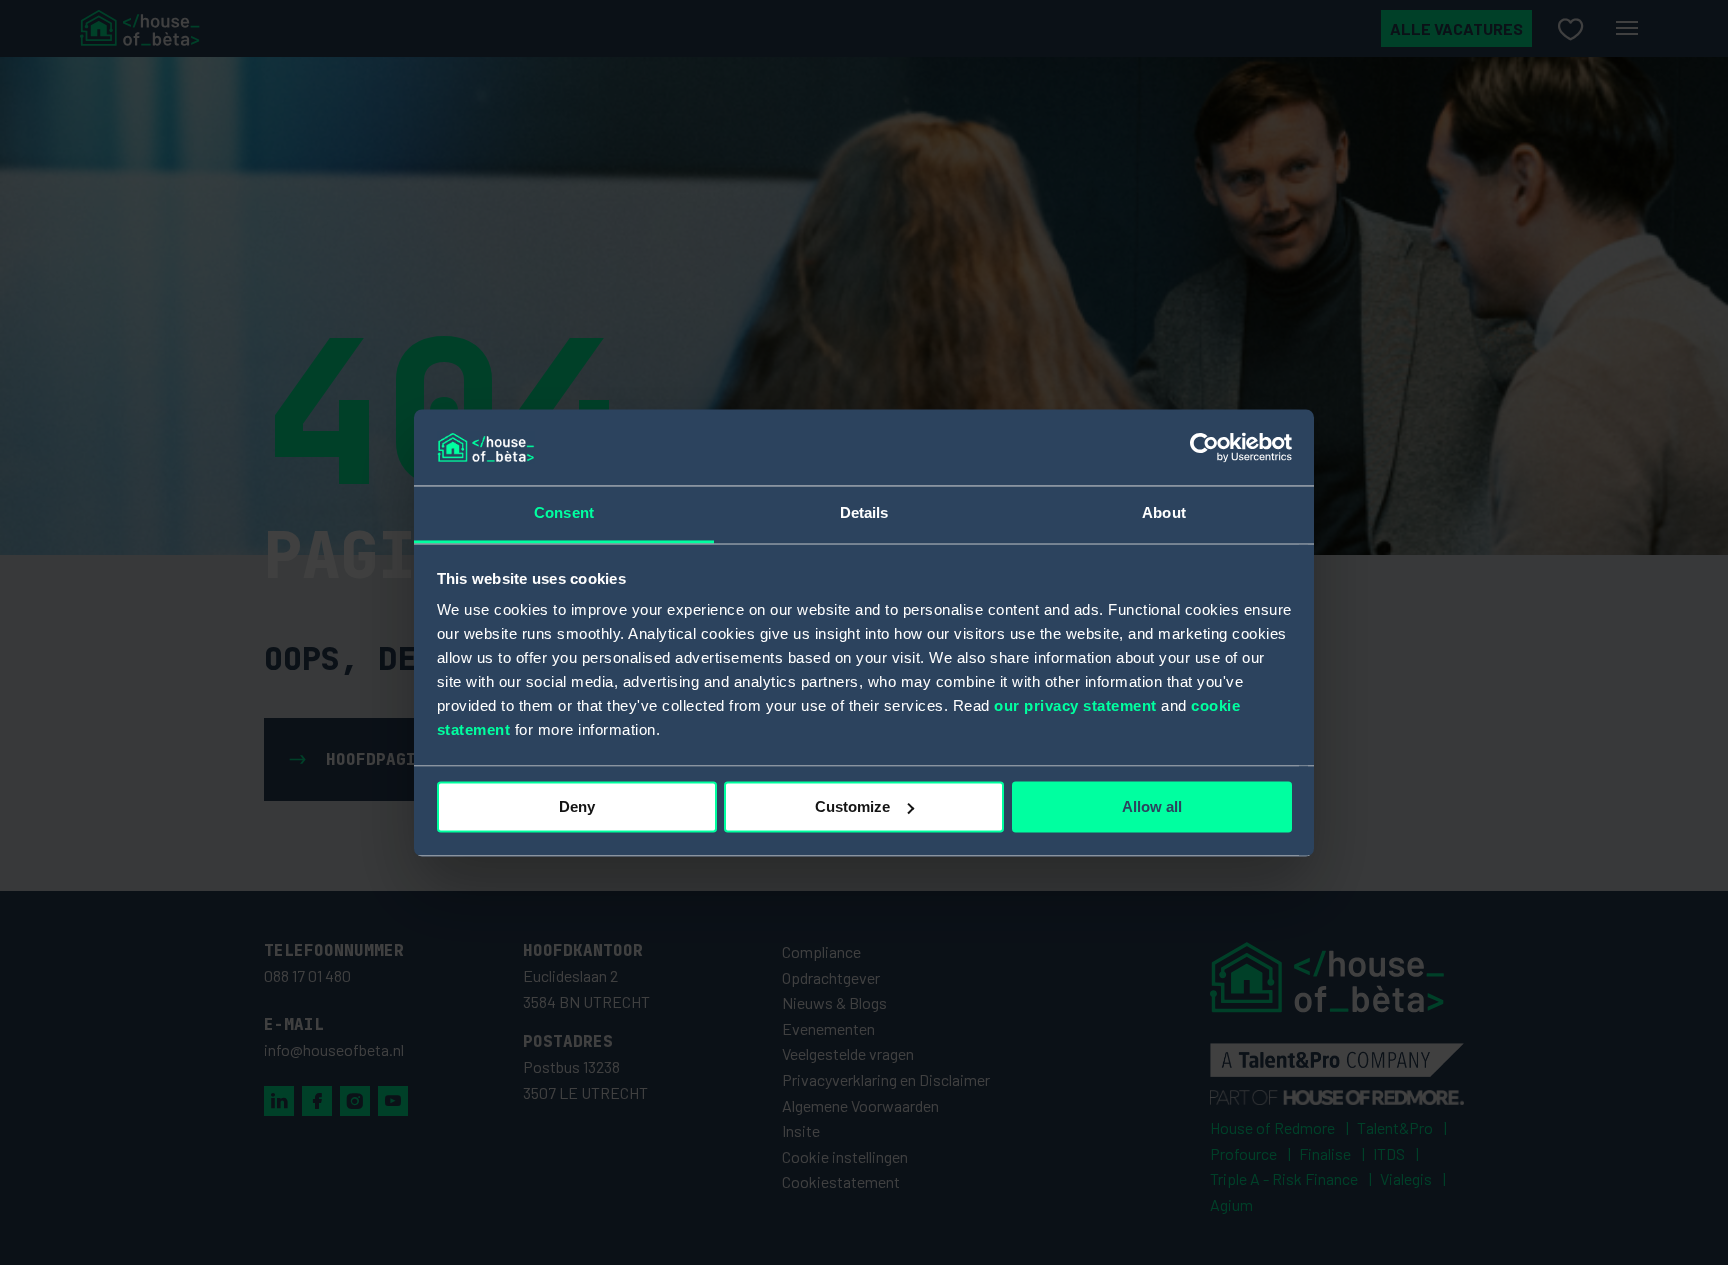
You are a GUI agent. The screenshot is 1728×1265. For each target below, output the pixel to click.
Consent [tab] (564, 513)
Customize (852, 806)
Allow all (1152, 806)
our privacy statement (1075, 706)
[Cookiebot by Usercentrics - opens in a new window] (1204, 447)
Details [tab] (864, 513)
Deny (577, 806)
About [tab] (1164, 513)
